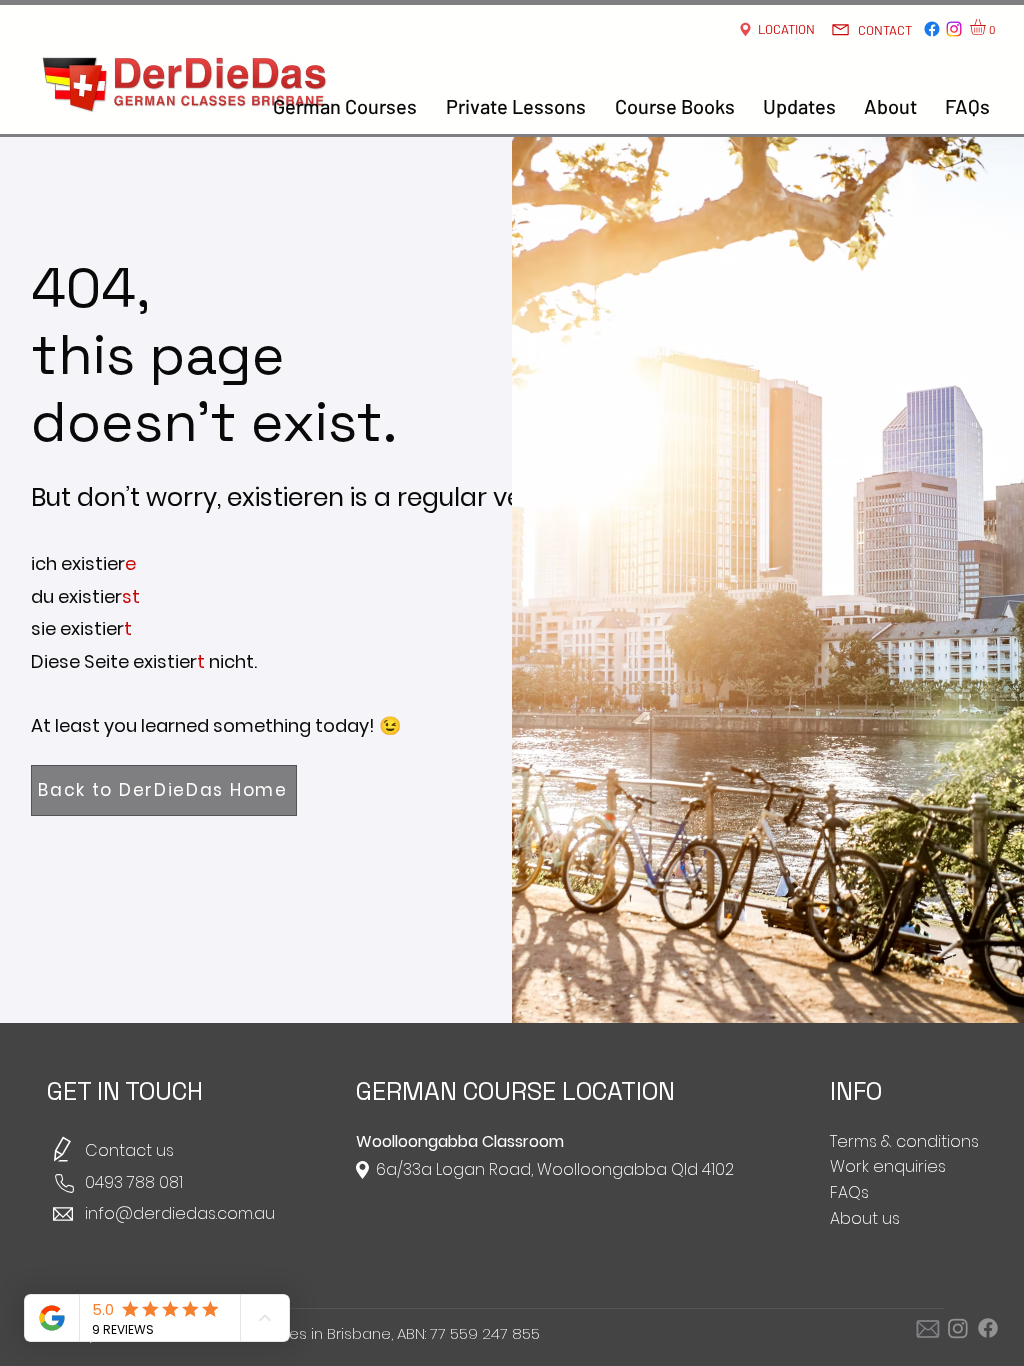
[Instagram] (954, 29)
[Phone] (64, 1183)
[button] (987, 27)
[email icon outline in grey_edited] (928, 1328)
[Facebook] (932, 29)
